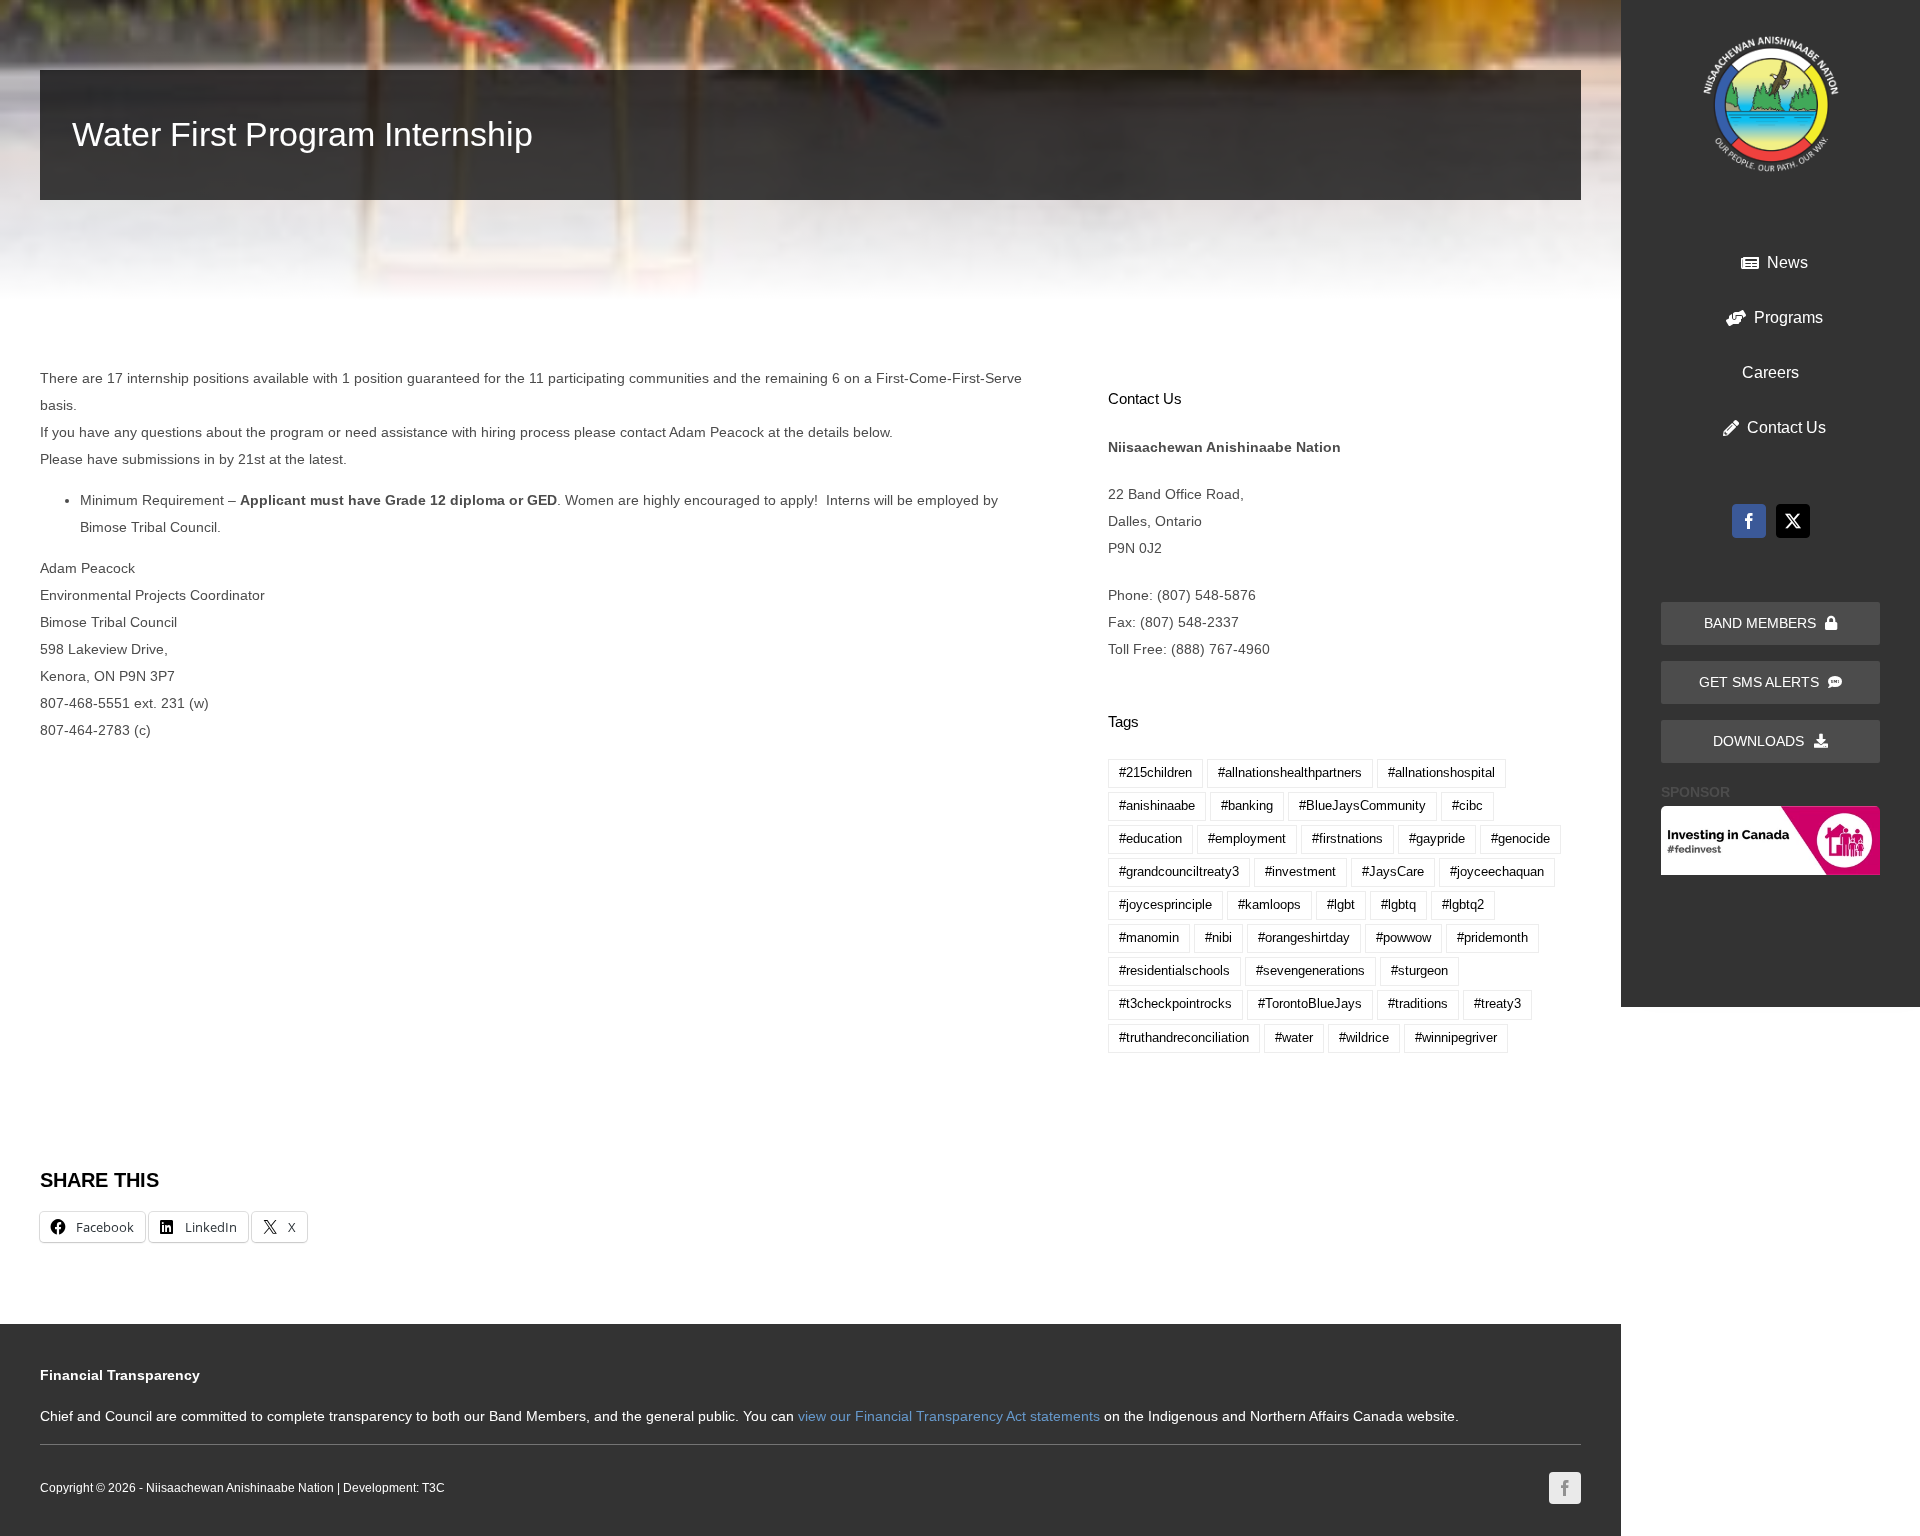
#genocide (1520, 839)
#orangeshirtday (1304, 938)
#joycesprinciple (1165, 905)
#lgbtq (1398, 905)
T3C (433, 1488)
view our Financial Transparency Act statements (949, 1416)
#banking (1247, 806)
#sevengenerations (1310, 971)
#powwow (1403, 938)
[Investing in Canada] (1770, 813)
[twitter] (1793, 521)
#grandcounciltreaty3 (1179, 872)
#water (1294, 1038)
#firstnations (1347, 839)
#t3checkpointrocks (1175, 1004)
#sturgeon (1419, 971)
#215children (1155, 773)
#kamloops (1269, 905)
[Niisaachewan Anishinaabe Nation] (1771, 43)
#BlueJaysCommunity (1362, 806)
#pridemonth (1492, 938)
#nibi (1218, 938)
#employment (1247, 839)
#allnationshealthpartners (1290, 773)
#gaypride (1437, 839)
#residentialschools (1174, 971)
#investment (1300, 872)
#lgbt (1341, 905)
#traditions (1418, 1004)
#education (1150, 839)
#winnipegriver (1456, 1038)
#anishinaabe (1157, 806)
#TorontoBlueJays (1310, 1004)
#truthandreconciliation (1184, 1038)
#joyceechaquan (1497, 872)
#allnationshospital (1441, 773)
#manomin (1149, 938)
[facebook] (1749, 521)
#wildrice (1364, 1038)
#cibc (1467, 806)
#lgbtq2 (1463, 905)
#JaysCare (1393, 872)
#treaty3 (1497, 1004)
